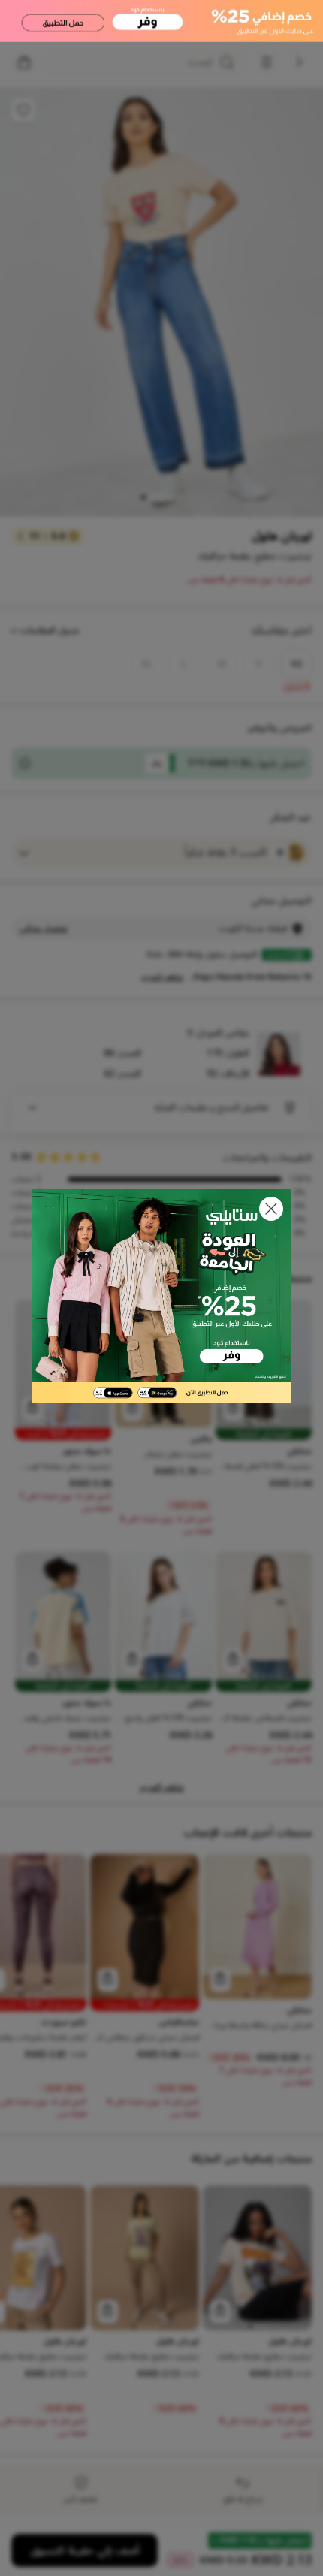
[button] (271, 1209)
